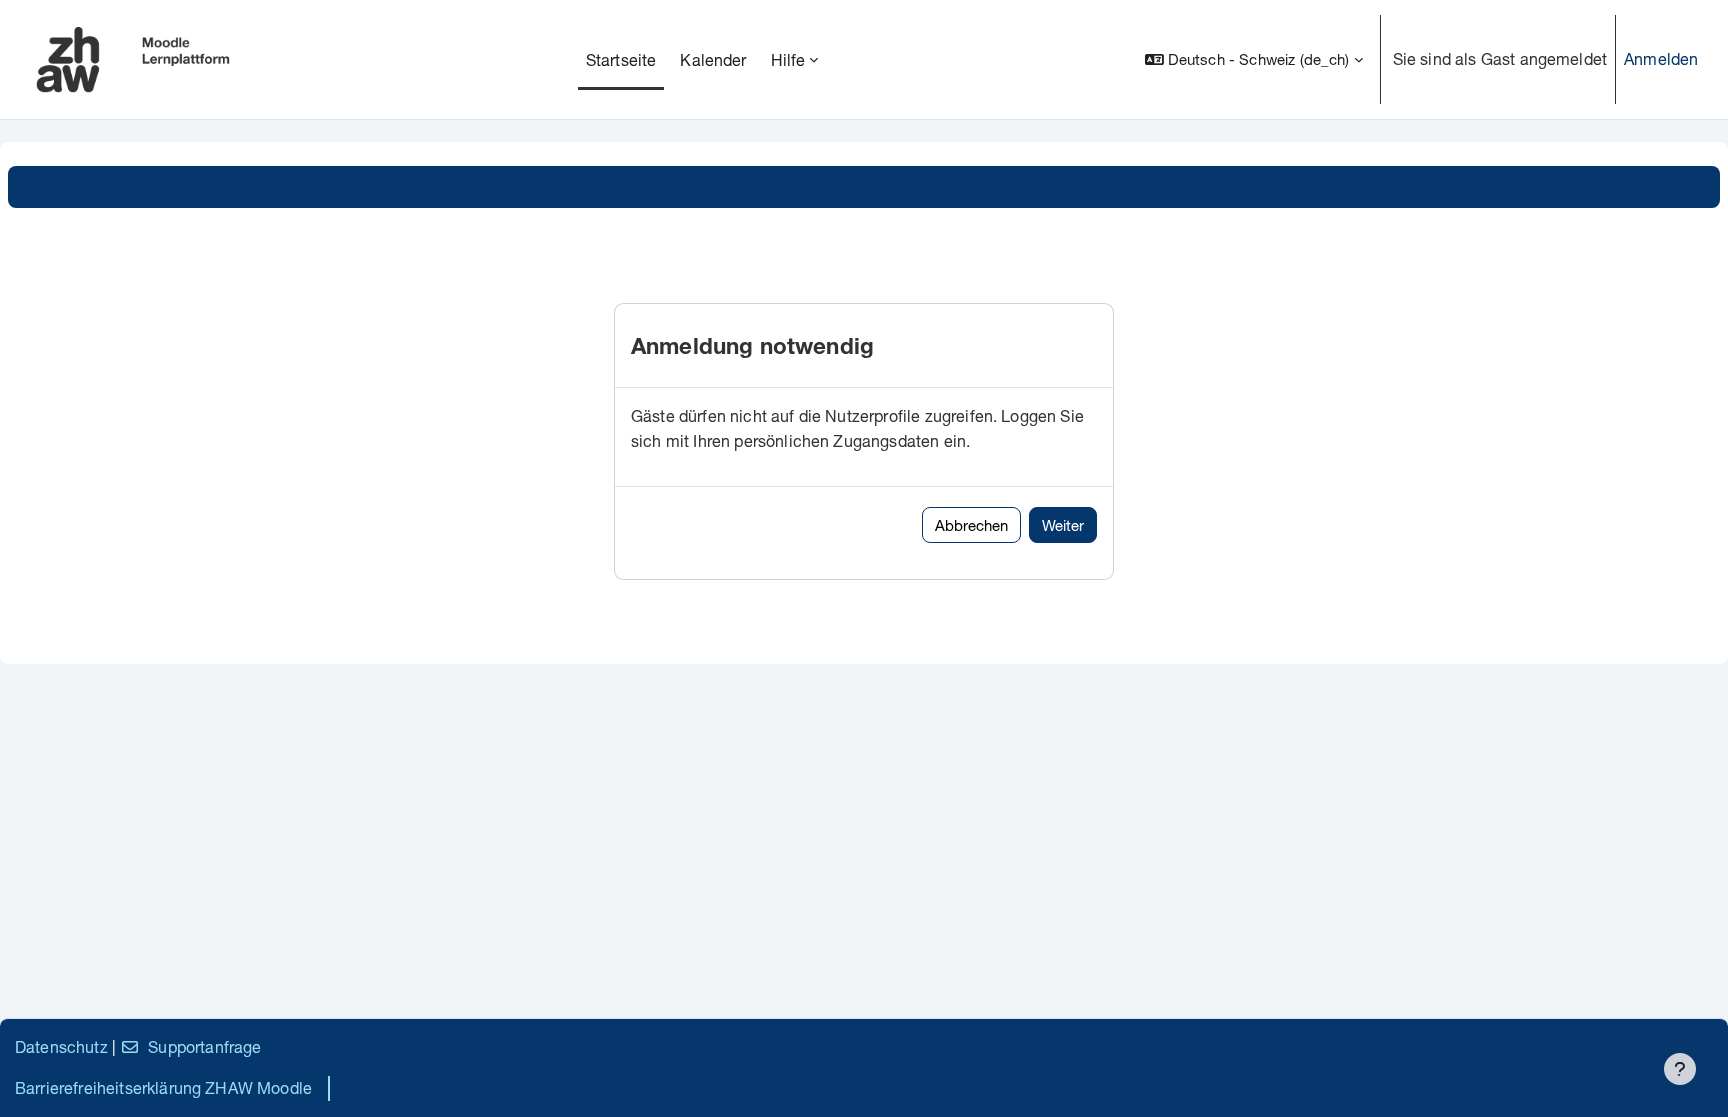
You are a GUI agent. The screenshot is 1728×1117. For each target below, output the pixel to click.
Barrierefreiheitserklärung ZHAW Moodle (163, 1087)
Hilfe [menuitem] (788, 59)
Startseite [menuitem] (621, 59)
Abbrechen (971, 525)
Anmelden (1661, 58)
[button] (1254, 59)
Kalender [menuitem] (713, 59)
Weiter (1063, 525)
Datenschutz (61, 1046)
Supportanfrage (204, 1046)
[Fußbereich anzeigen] (1680, 1069)
